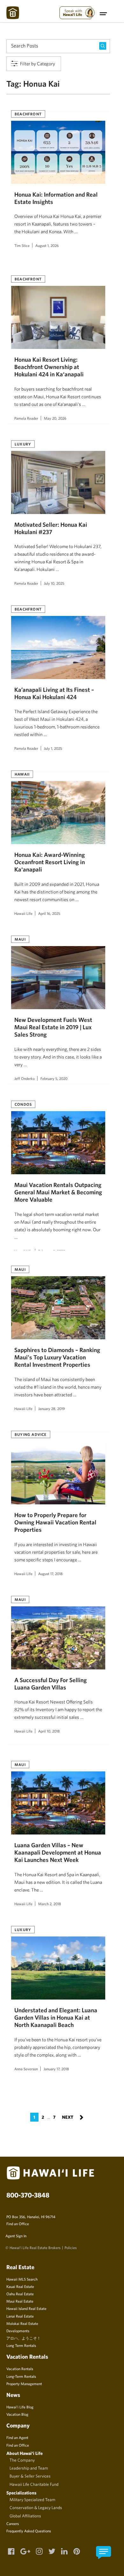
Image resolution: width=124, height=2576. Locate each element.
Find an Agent (17, 2437)
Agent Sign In (16, 2236)
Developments (18, 2331)
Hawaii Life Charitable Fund (34, 2484)
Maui (20, 939)
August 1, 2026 (47, 245)
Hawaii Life (23, 913)
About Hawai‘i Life (24, 2453)
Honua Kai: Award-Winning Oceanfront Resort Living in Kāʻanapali (50, 862)
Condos (23, 1104)
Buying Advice (31, 1434)
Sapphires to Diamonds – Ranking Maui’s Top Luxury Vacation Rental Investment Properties (57, 1357)
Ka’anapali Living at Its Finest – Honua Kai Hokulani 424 (54, 693)
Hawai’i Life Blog (20, 2407)
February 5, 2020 (54, 1078)
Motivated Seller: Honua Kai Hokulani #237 (51, 528)
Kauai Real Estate (20, 2286)
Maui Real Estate (20, 2301)
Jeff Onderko (24, 1078)
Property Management (24, 2384)
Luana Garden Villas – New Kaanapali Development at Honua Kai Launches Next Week (58, 1852)
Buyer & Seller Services (30, 2476)
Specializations (21, 2493)
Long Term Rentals (21, 2345)
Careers (13, 2523)
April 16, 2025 (49, 913)
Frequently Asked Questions (29, 2531)
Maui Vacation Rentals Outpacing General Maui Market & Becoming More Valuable (58, 1192)
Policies (71, 2247)
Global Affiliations (25, 2516)
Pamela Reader (26, 418)
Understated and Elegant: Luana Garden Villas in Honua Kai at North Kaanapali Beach (56, 2018)
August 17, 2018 (50, 1574)
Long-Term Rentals (21, 2376)
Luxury (23, 444)
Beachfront (28, 114)
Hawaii (22, 774)
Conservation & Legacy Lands (36, 2507)
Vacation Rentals (20, 2369)
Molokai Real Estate (22, 2323)
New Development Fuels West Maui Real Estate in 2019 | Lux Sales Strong (53, 1027)
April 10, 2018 (49, 1731)
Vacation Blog (17, 2414)
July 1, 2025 (53, 748)
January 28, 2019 (52, 1408)
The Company (22, 2460)
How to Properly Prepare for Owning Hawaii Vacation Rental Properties (55, 1522)
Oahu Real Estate (20, 2294)
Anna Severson (26, 2069)
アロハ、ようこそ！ (24, 2338)
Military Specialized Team (32, 2500)
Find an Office (18, 2224)
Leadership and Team (29, 2468)
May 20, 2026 (55, 418)
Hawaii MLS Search (22, 2279)
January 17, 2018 (56, 2069)
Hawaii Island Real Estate (26, 2308)
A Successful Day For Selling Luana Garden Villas (51, 1684)
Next (73, 2117)
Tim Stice (22, 245)
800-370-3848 (28, 2195)
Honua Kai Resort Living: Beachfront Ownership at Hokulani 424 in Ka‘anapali (49, 367)
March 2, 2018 (50, 1904)
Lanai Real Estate (20, 2316)
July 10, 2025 (54, 583)
